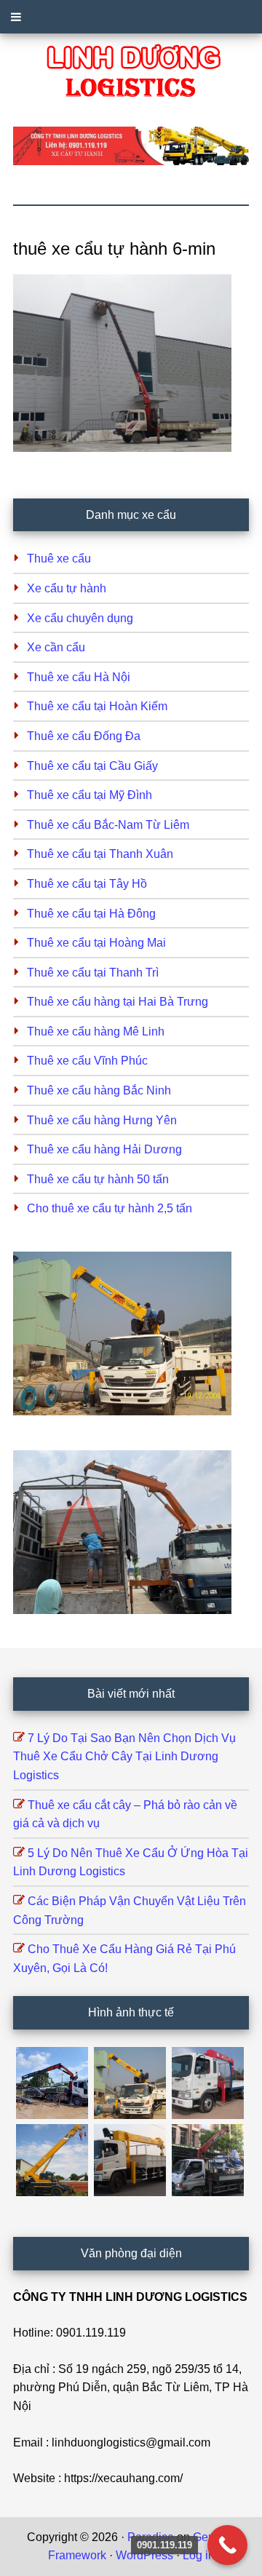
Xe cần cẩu (56, 647)
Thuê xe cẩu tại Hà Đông (91, 914)
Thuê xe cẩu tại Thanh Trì (93, 973)
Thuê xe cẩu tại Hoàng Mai (96, 943)
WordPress (144, 2555)
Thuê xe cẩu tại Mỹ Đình (90, 795)
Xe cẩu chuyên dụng (80, 618)
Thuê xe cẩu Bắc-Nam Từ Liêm (108, 825)
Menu (131, 17)
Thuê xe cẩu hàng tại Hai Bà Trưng (118, 1002)
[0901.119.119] (227, 2545)
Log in (199, 2555)
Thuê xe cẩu (59, 558)
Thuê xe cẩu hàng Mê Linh (96, 1031)
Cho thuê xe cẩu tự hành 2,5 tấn (110, 1208)
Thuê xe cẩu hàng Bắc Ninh (99, 1090)
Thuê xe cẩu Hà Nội (79, 677)
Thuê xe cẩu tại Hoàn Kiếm (97, 706)
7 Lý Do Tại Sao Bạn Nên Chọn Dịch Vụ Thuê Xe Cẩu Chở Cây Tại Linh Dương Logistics (124, 1757)
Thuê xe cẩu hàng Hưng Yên (102, 1120)
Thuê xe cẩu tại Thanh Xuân (100, 854)
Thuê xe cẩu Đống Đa (84, 736)
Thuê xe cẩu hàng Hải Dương (104, 1149)
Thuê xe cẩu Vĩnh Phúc (87, 1061)
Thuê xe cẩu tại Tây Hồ (87, 884)
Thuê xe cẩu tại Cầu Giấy (92, 766)
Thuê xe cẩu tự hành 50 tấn (98, 1179)
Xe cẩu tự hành (67, 588)
